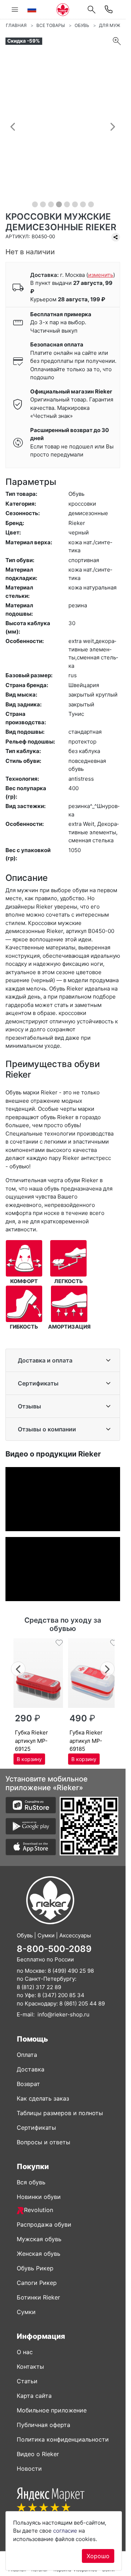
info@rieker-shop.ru (63, 2014)
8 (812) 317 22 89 (39, 1987)
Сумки (26, 2312)
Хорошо (98, 2556)
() (101, 275)
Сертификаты (38, 1383)
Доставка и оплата (45, 1360)
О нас (25, 2352)
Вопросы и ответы (43, 2142)
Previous (18, 1668)
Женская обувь (39, 2254)
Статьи (27, 2381)
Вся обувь (31, 2182)
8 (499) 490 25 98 (71, 1971)
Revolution (39, 2210)
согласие (65, 2531)
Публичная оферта (43, 2425)
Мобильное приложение (52, 2410)
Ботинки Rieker (38, 2297)
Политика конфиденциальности (63, 2439)
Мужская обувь (39, 2239)
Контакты (30, 2367)
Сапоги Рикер (37, 2283)
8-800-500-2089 (54, 1949)
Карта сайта (34, 2396)
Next (108, 1668)
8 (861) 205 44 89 (82, 2003)
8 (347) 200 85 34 (61, 1995)
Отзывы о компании (47, 1429)
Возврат (28, 2084)
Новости (29, 2469)
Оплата (27, 2055)
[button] (13, 126)
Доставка (31, 2069)
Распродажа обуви (44, 2224)
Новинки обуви (39, 2197)
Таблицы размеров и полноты (60, 2113)
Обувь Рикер (35, 2268)
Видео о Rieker (38, 2454)
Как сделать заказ (43, 2098)
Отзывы (29, 1406)
